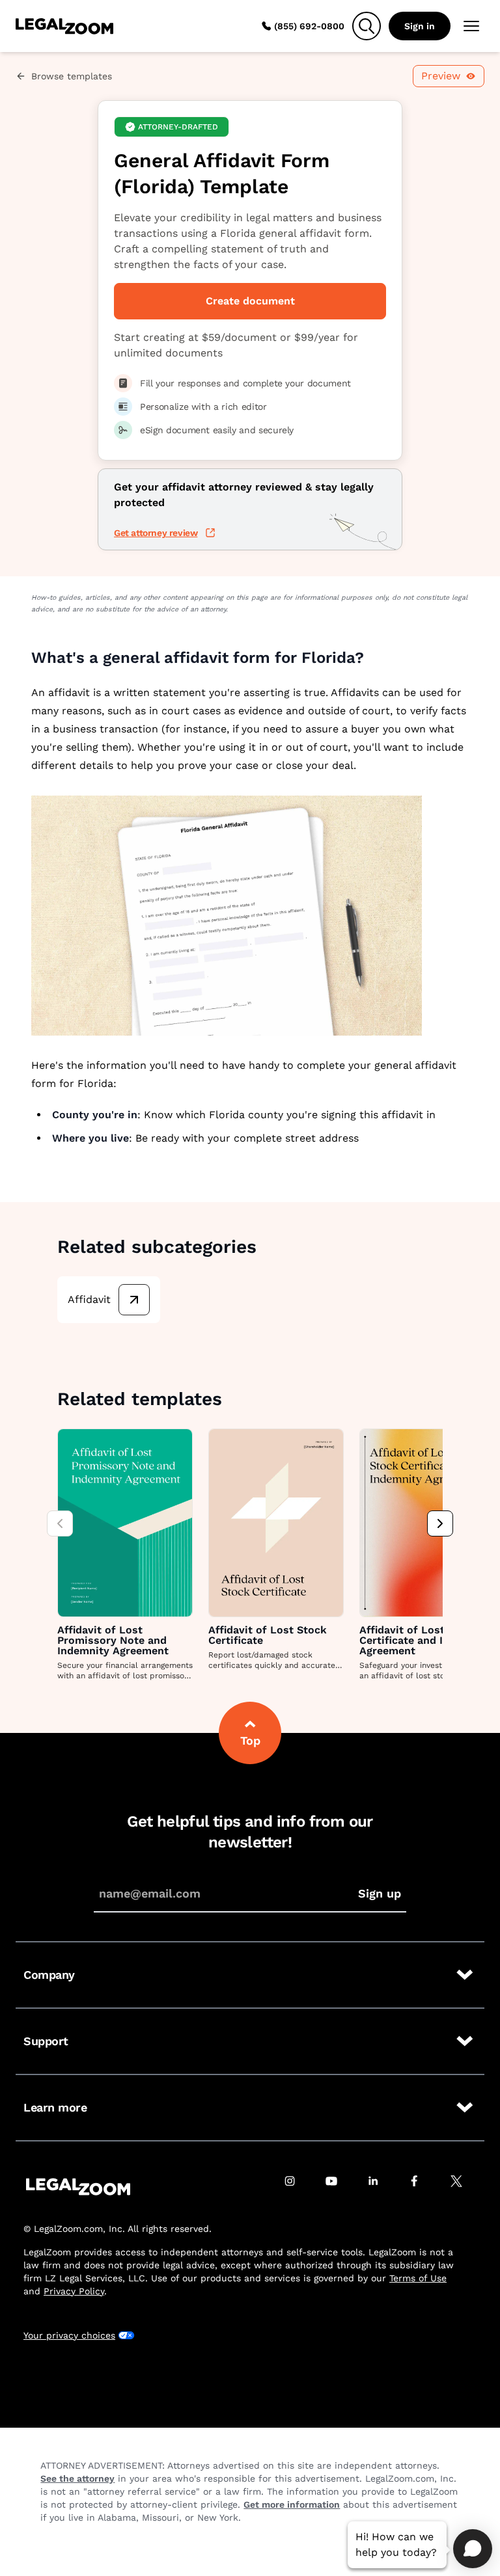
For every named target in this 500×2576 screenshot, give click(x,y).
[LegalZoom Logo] (64, 26)
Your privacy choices (69, 2335)
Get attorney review (156, 533)
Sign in (420, 26)
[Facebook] (422, 2187)
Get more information (292, 2504)
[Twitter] (464, 2187)
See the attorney (77, 2478)
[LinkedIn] (380, 2187)
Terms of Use (418, 2278)
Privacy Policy (74, 2291)
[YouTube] (339, 2187)
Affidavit (89, 1299)
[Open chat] (473, 2549)
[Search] (367, 26)
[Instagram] (297, 2187)
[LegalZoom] (78, 2187)
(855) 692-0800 (309, 26)
